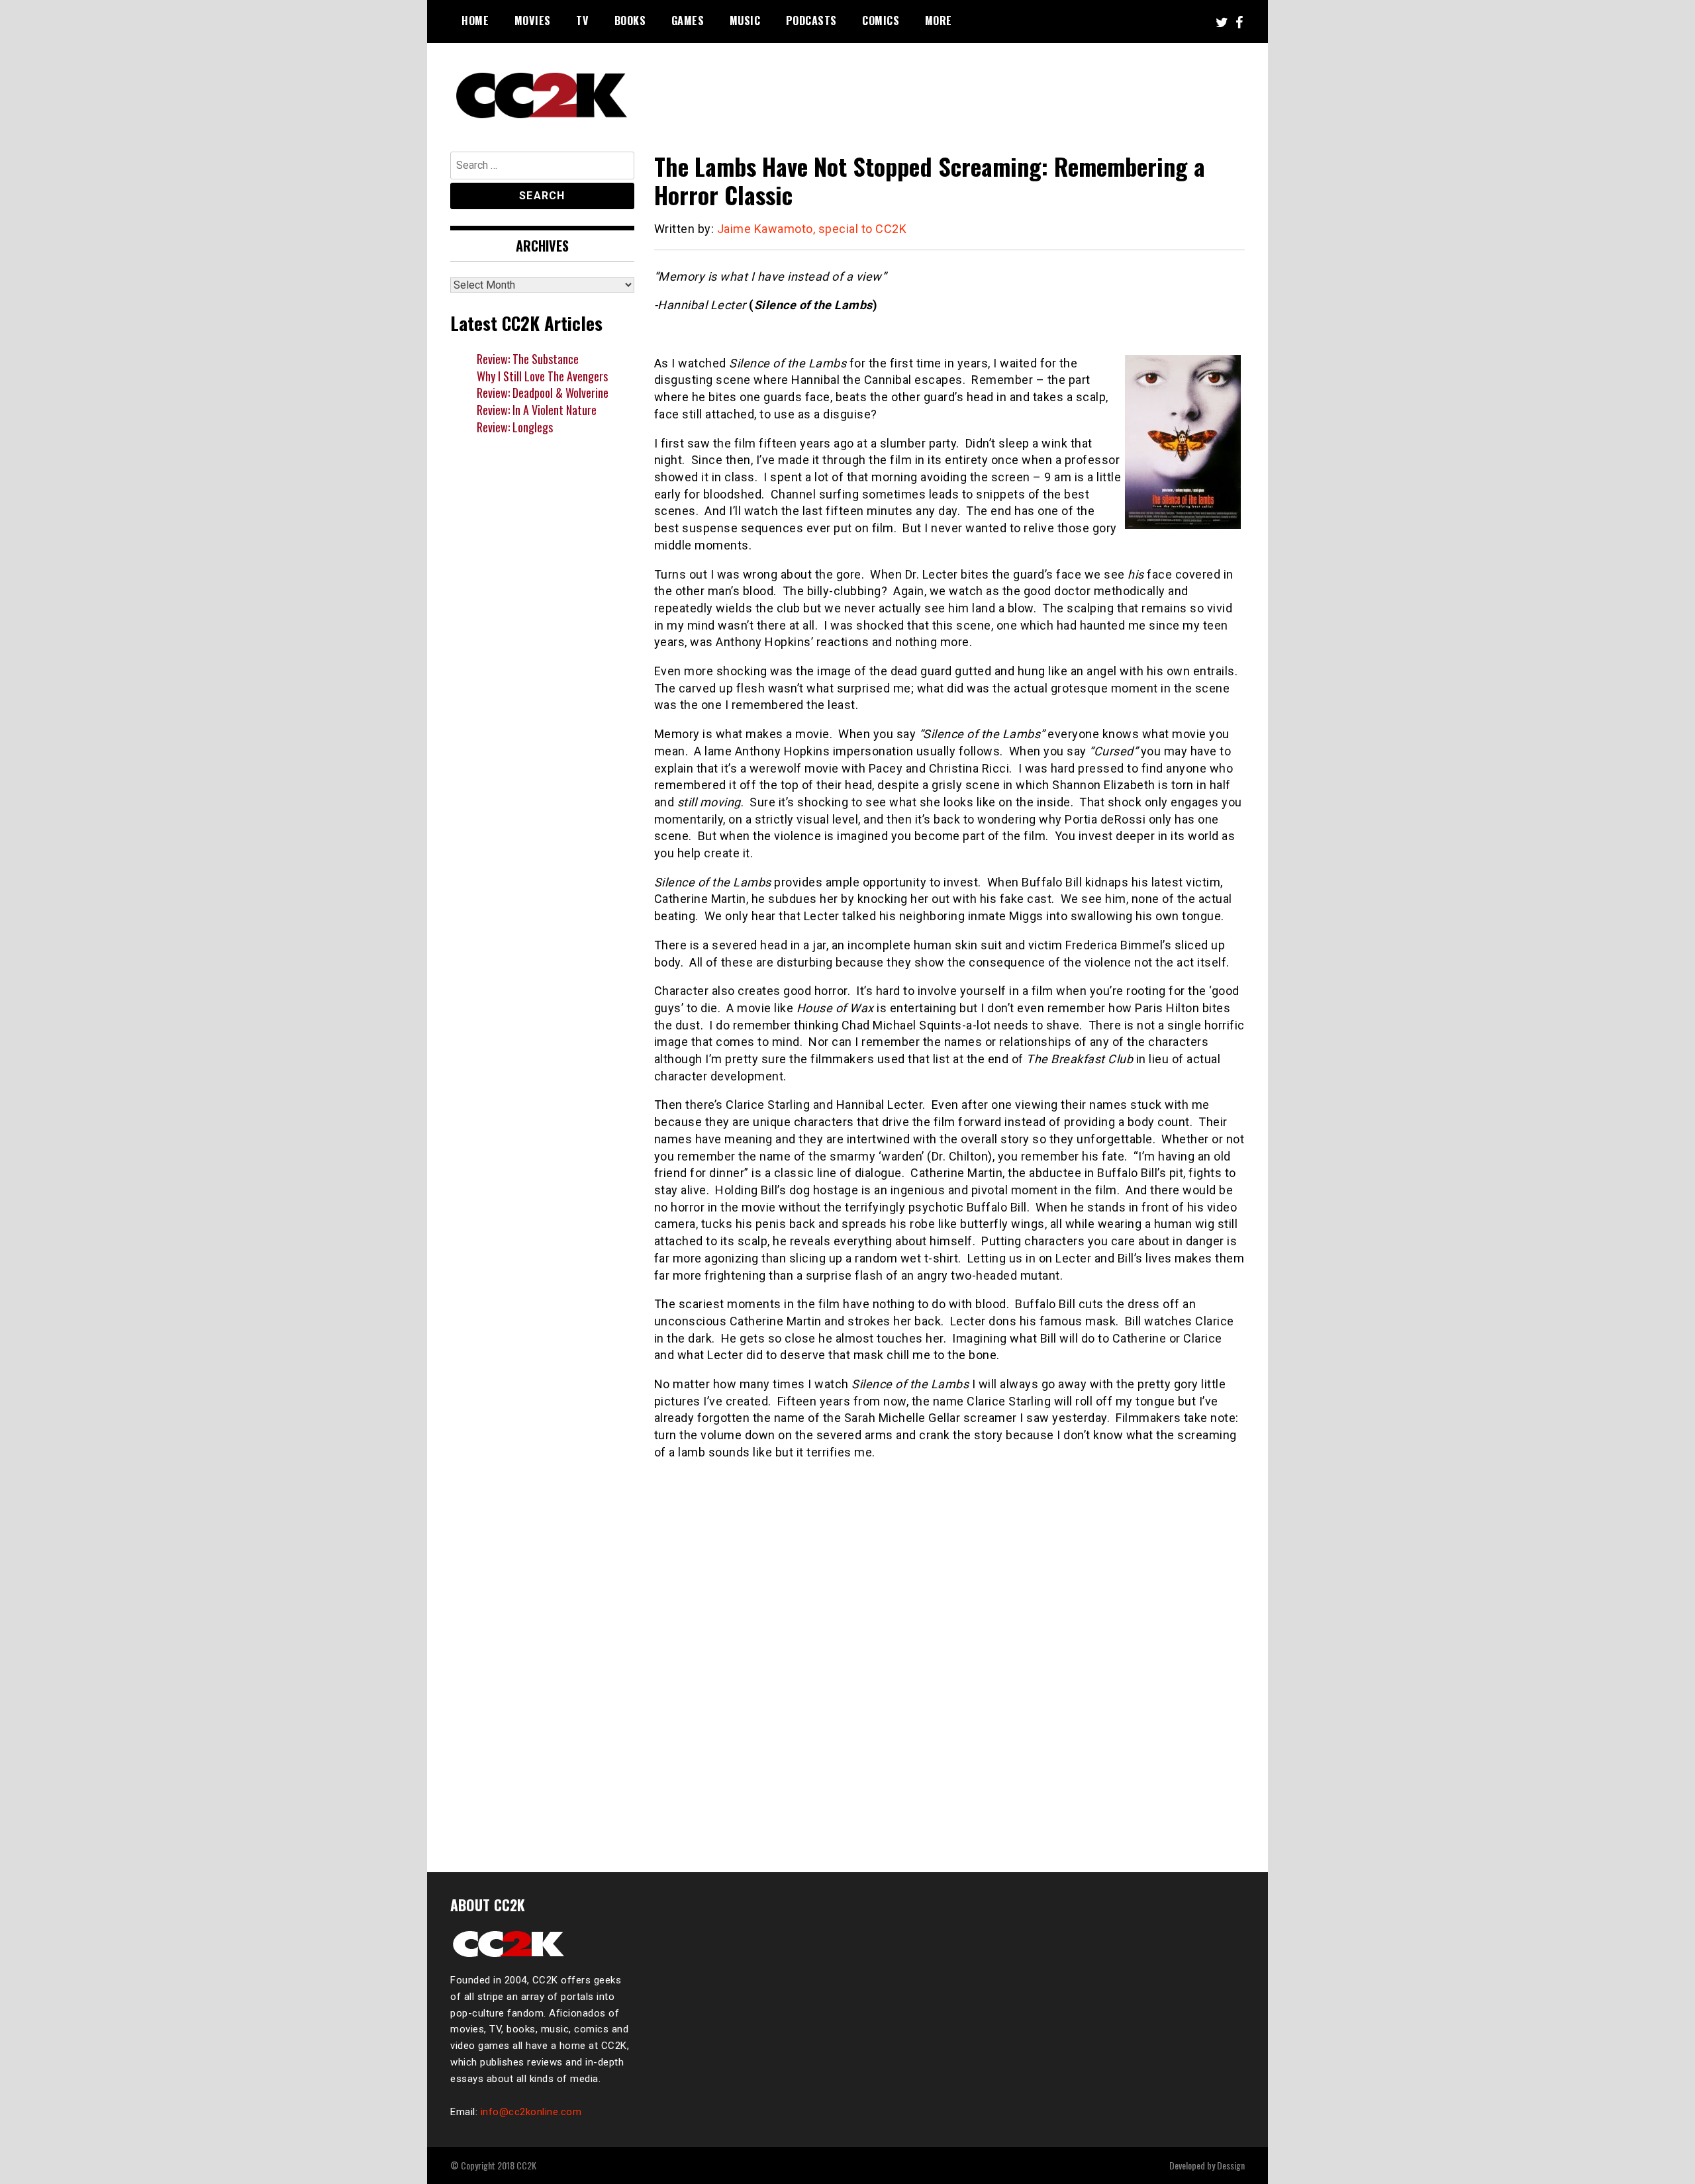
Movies (533, 21)
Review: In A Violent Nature (537, 410)
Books (630, 21)
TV (582, 21)
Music (745, 21)
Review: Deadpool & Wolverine (543, 393)
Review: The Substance (528, 359)
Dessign (1231, 2165)
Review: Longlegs (515, 427)
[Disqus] (950, 1673)
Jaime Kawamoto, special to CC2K (812, 229)
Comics (881, 21)
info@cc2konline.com (531, 2112)
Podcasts (811, 21)
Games (688, 21)
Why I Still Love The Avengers (542, 376)
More (939, 21)
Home (475, 21)
